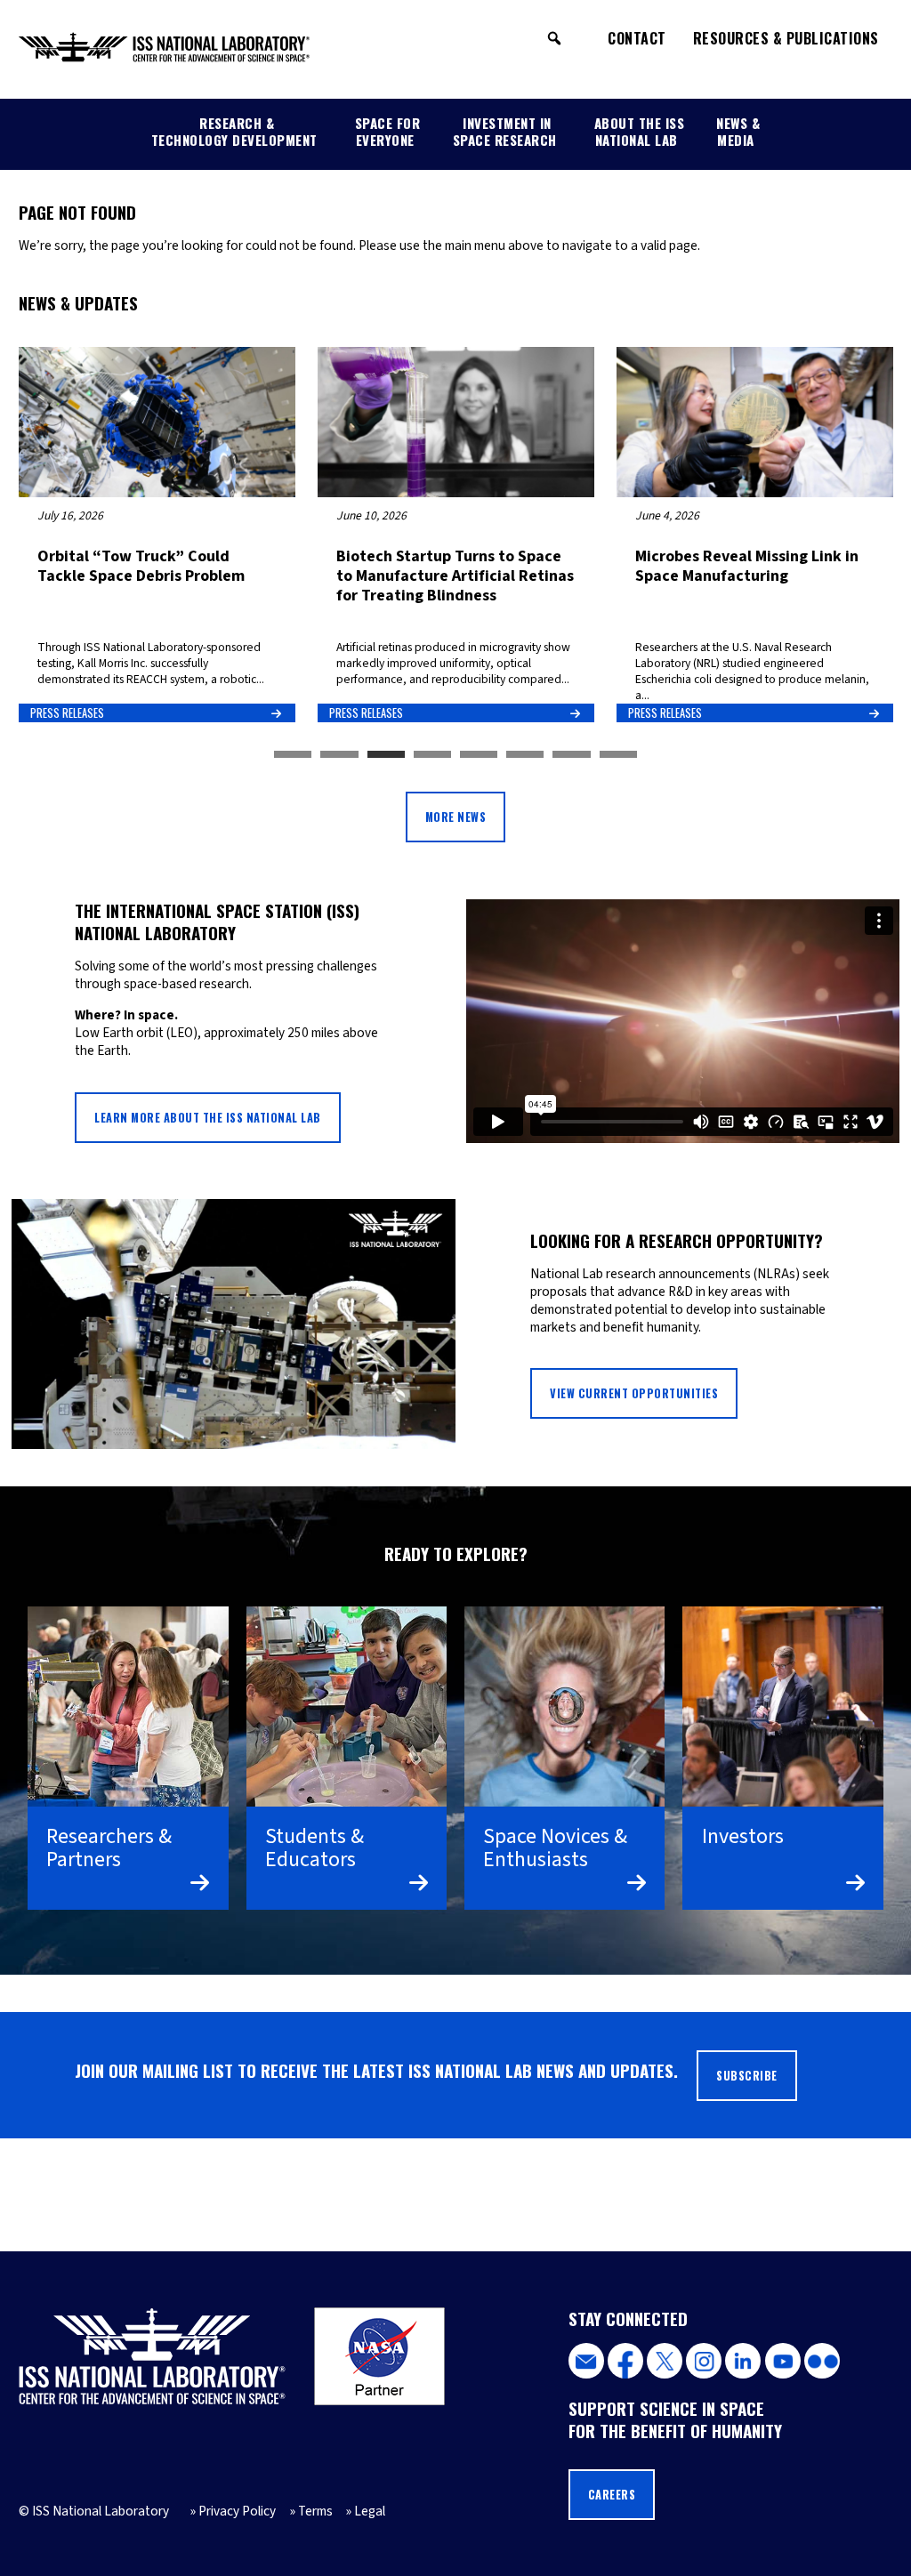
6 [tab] (525, 755)
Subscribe (747, 2076)
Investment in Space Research (505, 131)
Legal (370, 2511)
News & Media (738, 131)
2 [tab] (339, 755)
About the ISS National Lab (640, 131)
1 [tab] (293, 755)
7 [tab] (571, 755)
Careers (612, 2495)
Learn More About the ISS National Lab (208, 1118)
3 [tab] (386, 755)
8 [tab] (618, 755)
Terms (315, 2511)
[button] (554, 38)
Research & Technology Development (234, 131)
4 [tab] (432, 755)
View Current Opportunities (634, 1393)
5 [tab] (479, 755)
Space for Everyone (388, 131)
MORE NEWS (456, 817)
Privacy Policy (237, 2511)
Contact (637, 38)
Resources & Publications (786, 38)
